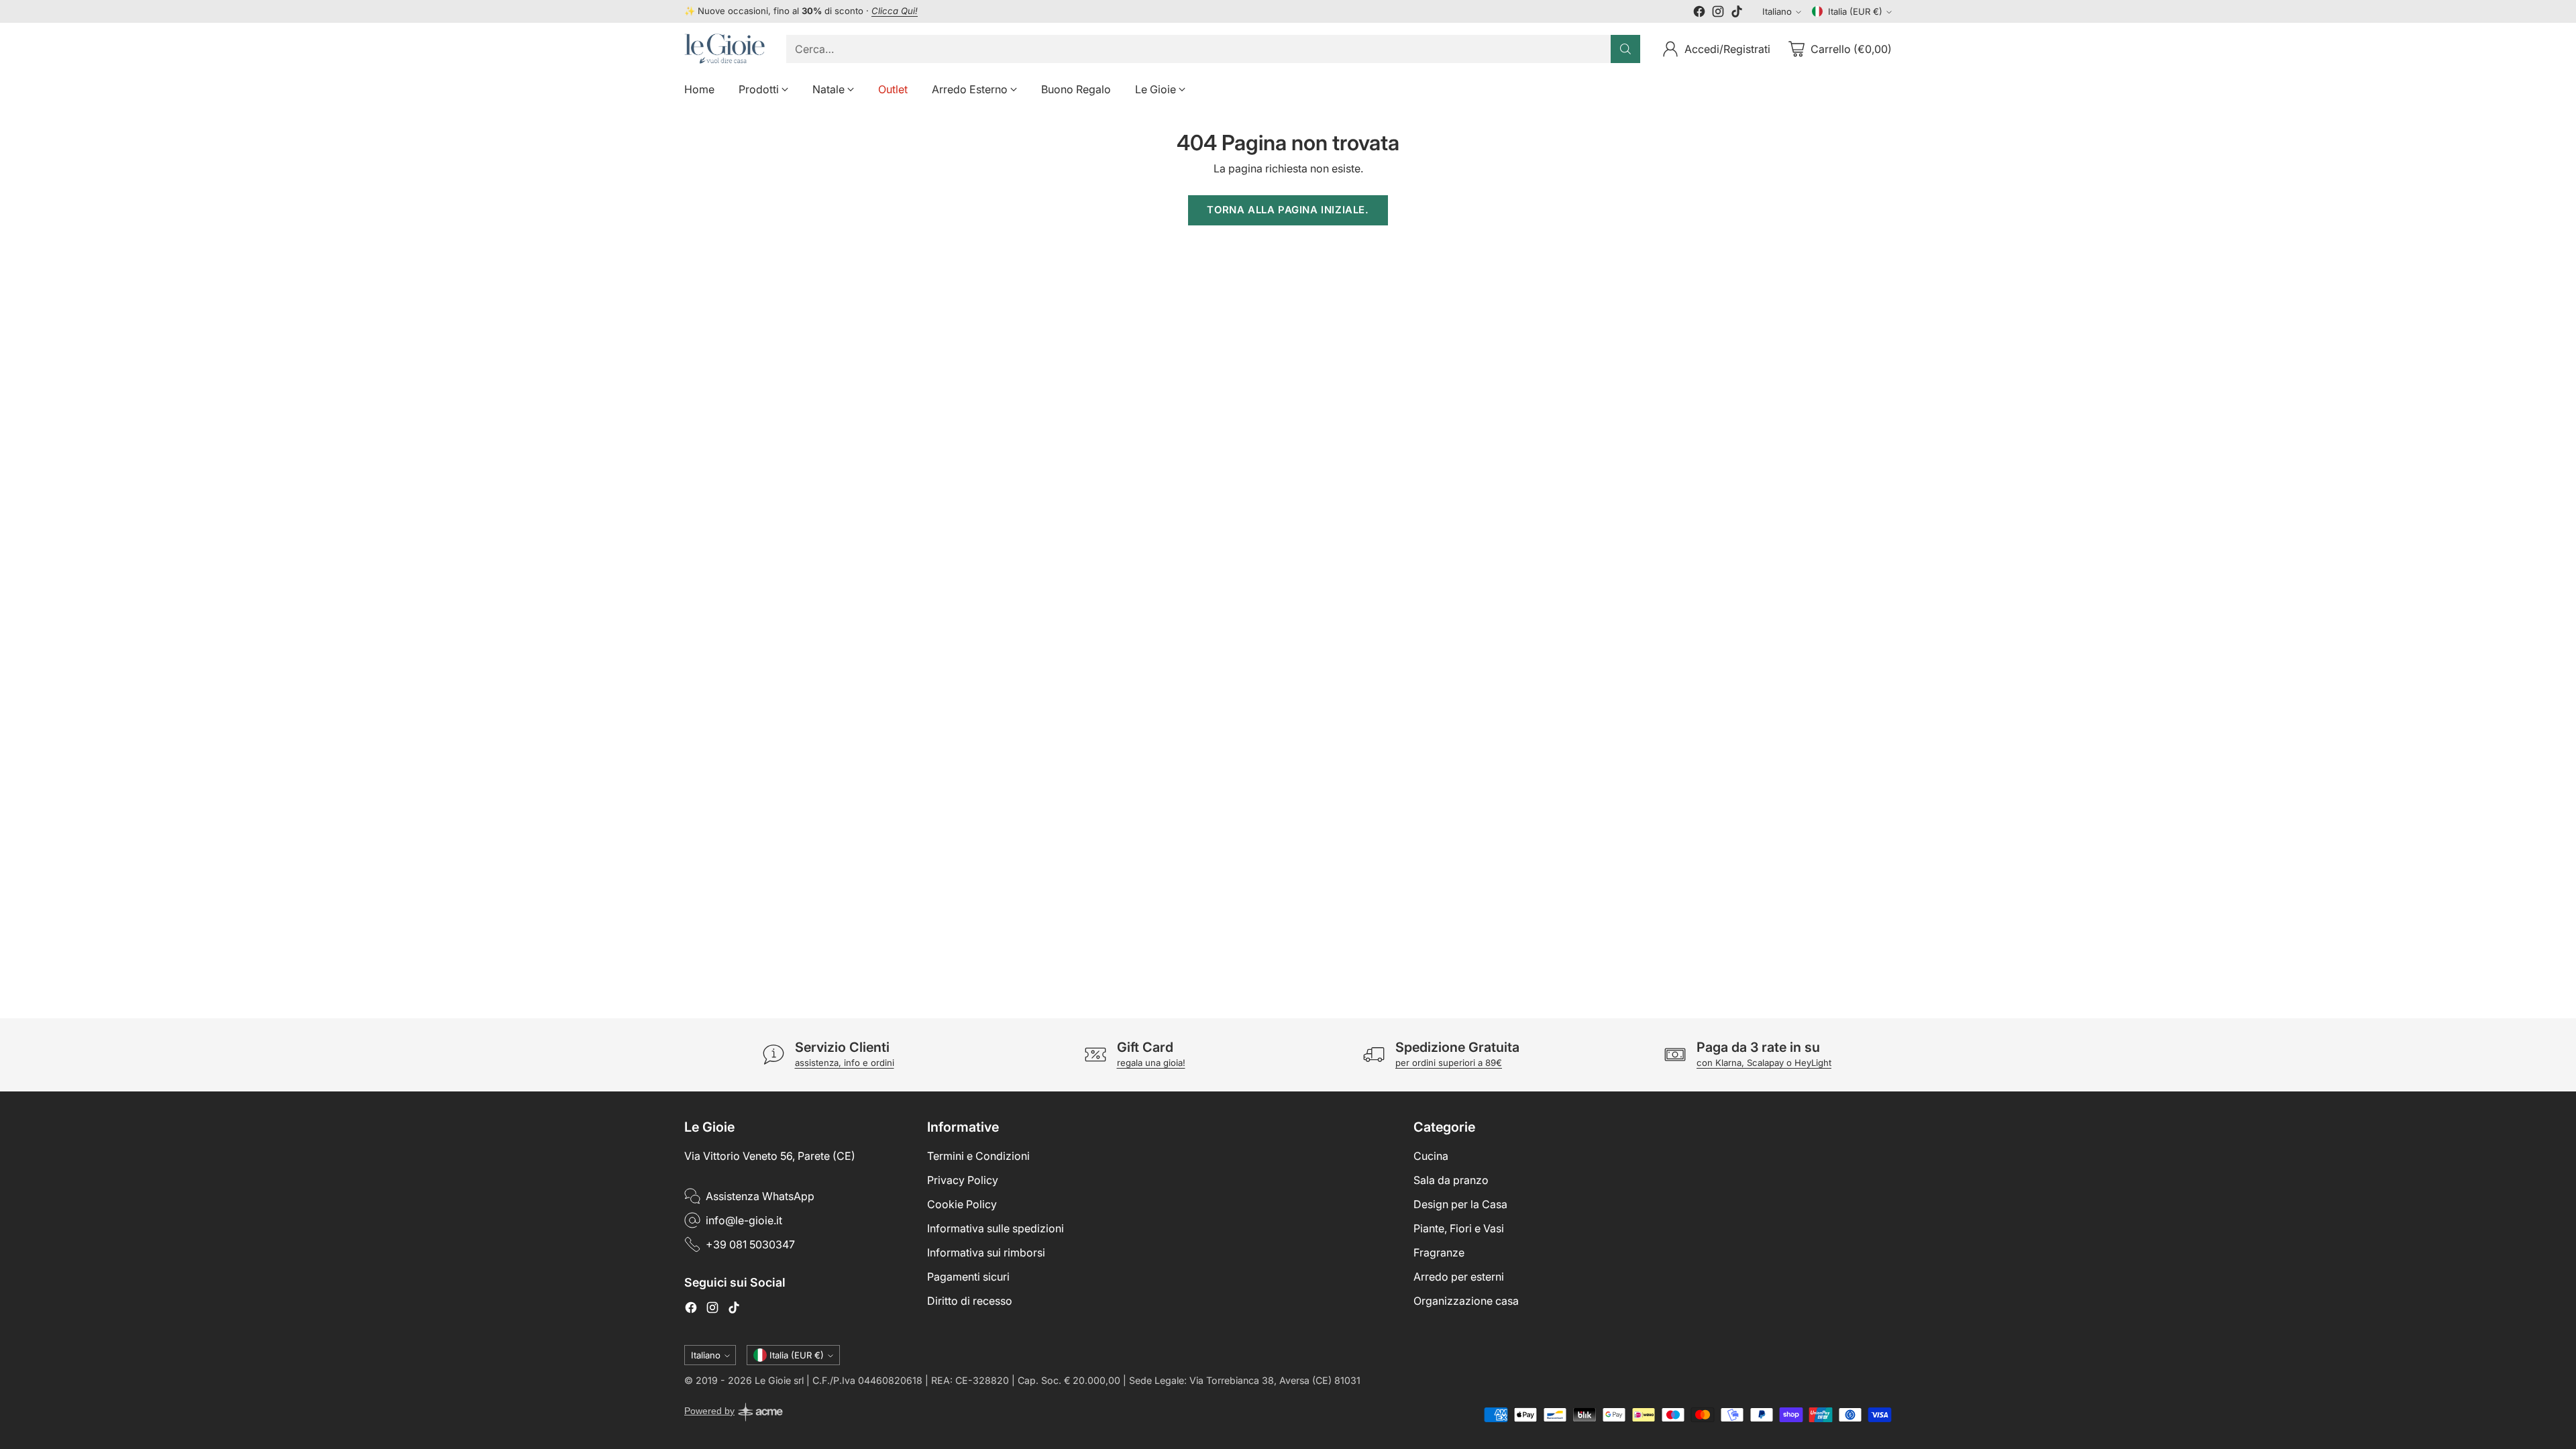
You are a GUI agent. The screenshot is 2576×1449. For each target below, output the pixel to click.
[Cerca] (1625, 49)
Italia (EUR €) (1855, 11)
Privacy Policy (963, 1180)
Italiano (1777, 11)
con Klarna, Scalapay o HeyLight (1764, 1063)
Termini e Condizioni (978, 1156)
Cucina (1431, 1156)
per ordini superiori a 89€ (1449, 1063)
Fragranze (1439, 1252)
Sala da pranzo (1451, 1180)
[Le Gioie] (724, 49)
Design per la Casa (1460, 1204)
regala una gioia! (1151, 1063)
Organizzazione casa (1466, 1301)
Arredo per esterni (1459, 1277)
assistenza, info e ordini (845, 1063)
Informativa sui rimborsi (986, 1252)
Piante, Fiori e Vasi (1459, 1228)
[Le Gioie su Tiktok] (1737, 13)
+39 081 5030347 (750, 1244)
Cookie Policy (962, 1204)
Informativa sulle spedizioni (996, 1228)
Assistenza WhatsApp (760, 1196)
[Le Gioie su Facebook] (1699, 13)
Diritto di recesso (970, 1301)
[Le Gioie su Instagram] (1718, 13)
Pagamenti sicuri (968, 1277)
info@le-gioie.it (744, 1220)
